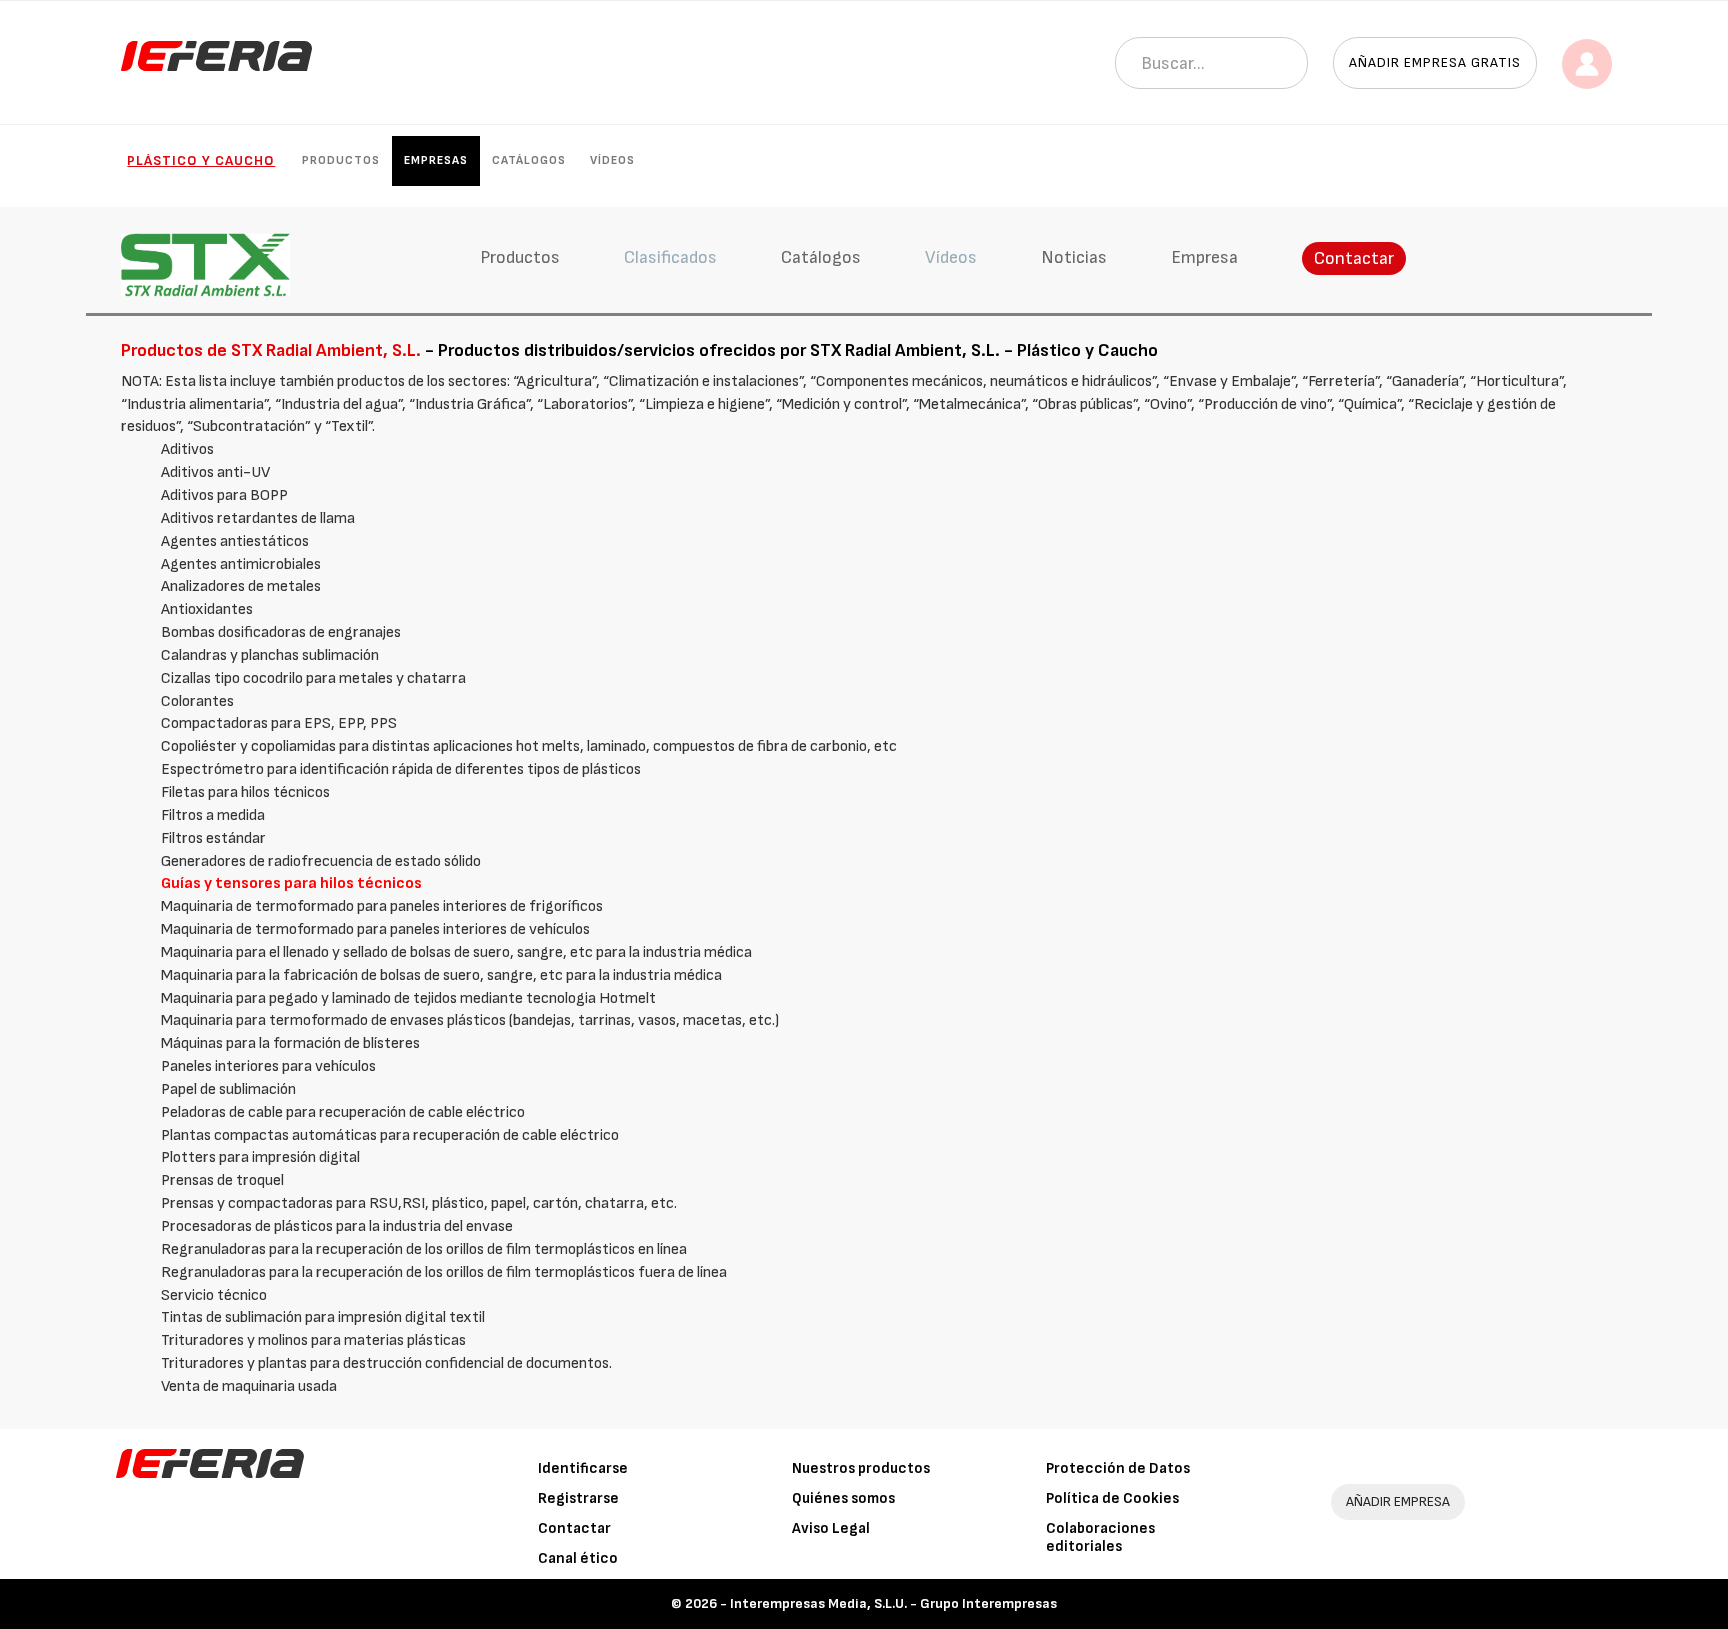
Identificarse (583, 1468)
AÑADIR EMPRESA (1398, 1501)
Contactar (1354, 258)
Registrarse (578, 1498)
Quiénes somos (843, 1498)
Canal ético (578, 1558)
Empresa (1204, 257)
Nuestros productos (861, 1468)
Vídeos (612, 160)
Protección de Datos (1118, 1468)
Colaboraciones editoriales (1100, 1537)
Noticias (1074, 257)
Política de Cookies (1112, 1498)
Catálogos (529, 160)
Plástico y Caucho (201, 160)
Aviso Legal (831, 1528)
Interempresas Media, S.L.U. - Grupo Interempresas (893, 1603)
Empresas (436, 160)
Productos (341, 160)
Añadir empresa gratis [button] (1435, 62)
